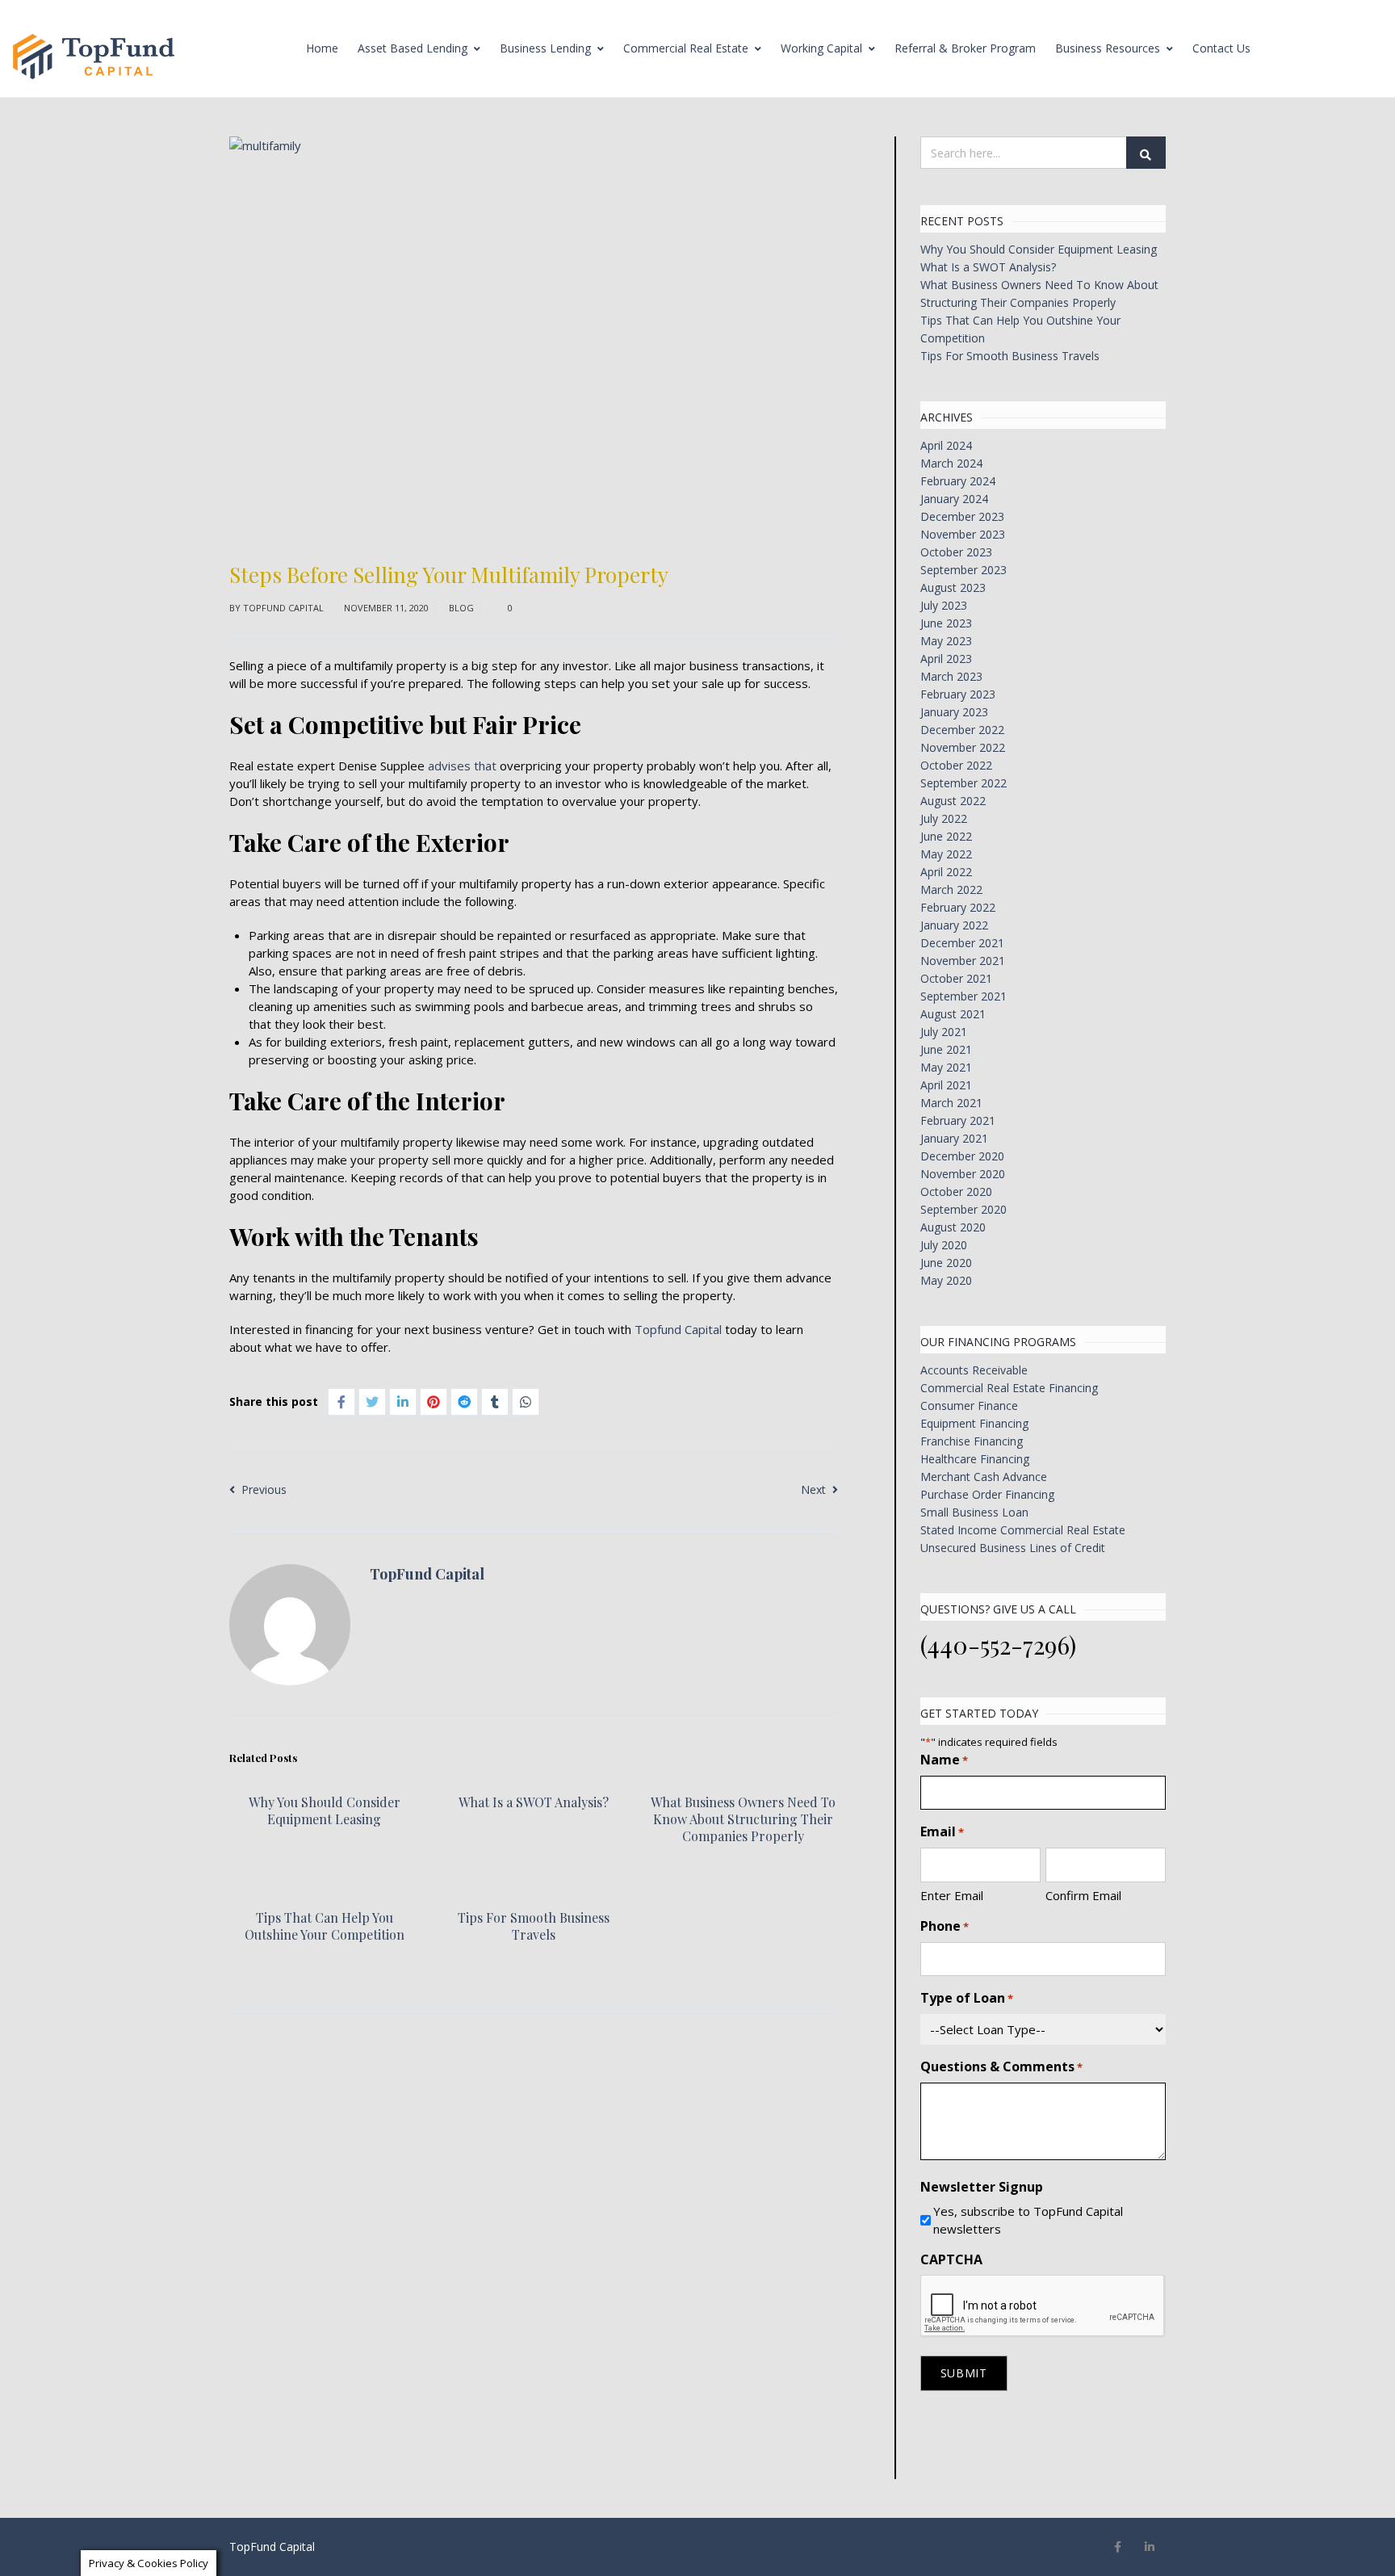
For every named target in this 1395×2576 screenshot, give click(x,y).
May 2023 (946, 641)
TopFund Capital (283, 608)
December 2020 (962, 1156)
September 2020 (964, 1209)
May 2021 (946, 1067)
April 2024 (946, 445)
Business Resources (1108, 48)
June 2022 (946, 836)
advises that (462, 766)
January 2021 (954, 1138)
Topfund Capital (678, 1329)
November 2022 (963, 747)
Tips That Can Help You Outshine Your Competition (325, 1926)
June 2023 (946, 623)
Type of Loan (967, 1998)
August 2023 (953, 587)
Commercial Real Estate (686, 48)
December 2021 (962, 943)
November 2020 (963, 1174)
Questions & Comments (1001, 2066)
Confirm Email (1083, 1895)
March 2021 (951, 1103)
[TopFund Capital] (94, 57)
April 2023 (946, 659)
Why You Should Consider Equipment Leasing (325, 1810)
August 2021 (953, 1014)
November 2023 (963, 534)
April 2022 (946, 872)
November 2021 (963, 961)
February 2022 (958, 907)
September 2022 (964, 783)
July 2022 (944, 818)
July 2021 (944, 1032)
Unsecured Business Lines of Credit (1013, 1548)
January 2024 (954, 499)
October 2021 (956, 978)
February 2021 (958, 1120)
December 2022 (962, 730)
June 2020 (946, 1263)
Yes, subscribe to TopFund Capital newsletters (1028, 2220)
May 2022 (946, 854)
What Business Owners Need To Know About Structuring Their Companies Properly (743, 1819)
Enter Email (952, 1895)
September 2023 (964, 570)
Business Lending (545, 48)
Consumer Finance (969, 1405)
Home (322, 48)
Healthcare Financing (975, 1459)
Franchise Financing (972, 1441)
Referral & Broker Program (965, 48)
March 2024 (951, 463)
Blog (461, 608)
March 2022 (951, 889)
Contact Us (1221, 48)
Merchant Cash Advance (984, 1477)
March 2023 (951, 676)
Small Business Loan (974, 1512)
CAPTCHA (951, 2259)
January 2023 (954, 712)
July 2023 (944, 605)
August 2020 (953, 1227)
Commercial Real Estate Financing (1009, 1388)
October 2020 (956, 1192)
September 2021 (964, 996)
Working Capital (821, 48)
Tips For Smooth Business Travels (534, 1926)
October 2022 (956, 765)
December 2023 (962, 516)
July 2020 (944, 1245)
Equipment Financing (974, 1423)
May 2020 (946, 1280)
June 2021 (946, 1049)
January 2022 (954, 925)
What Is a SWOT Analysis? (534, 1802)
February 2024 (958, 481)
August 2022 (953, 801)
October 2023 (956, 552)
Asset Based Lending (413, 48)
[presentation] (1043, 2306)
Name (944, 1760)
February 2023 (958, 694)
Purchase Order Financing (987, 1494)
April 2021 (946, 1085)
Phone (945, 1926)
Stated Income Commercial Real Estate (1023, 1530)
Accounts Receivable (974, 1370)
